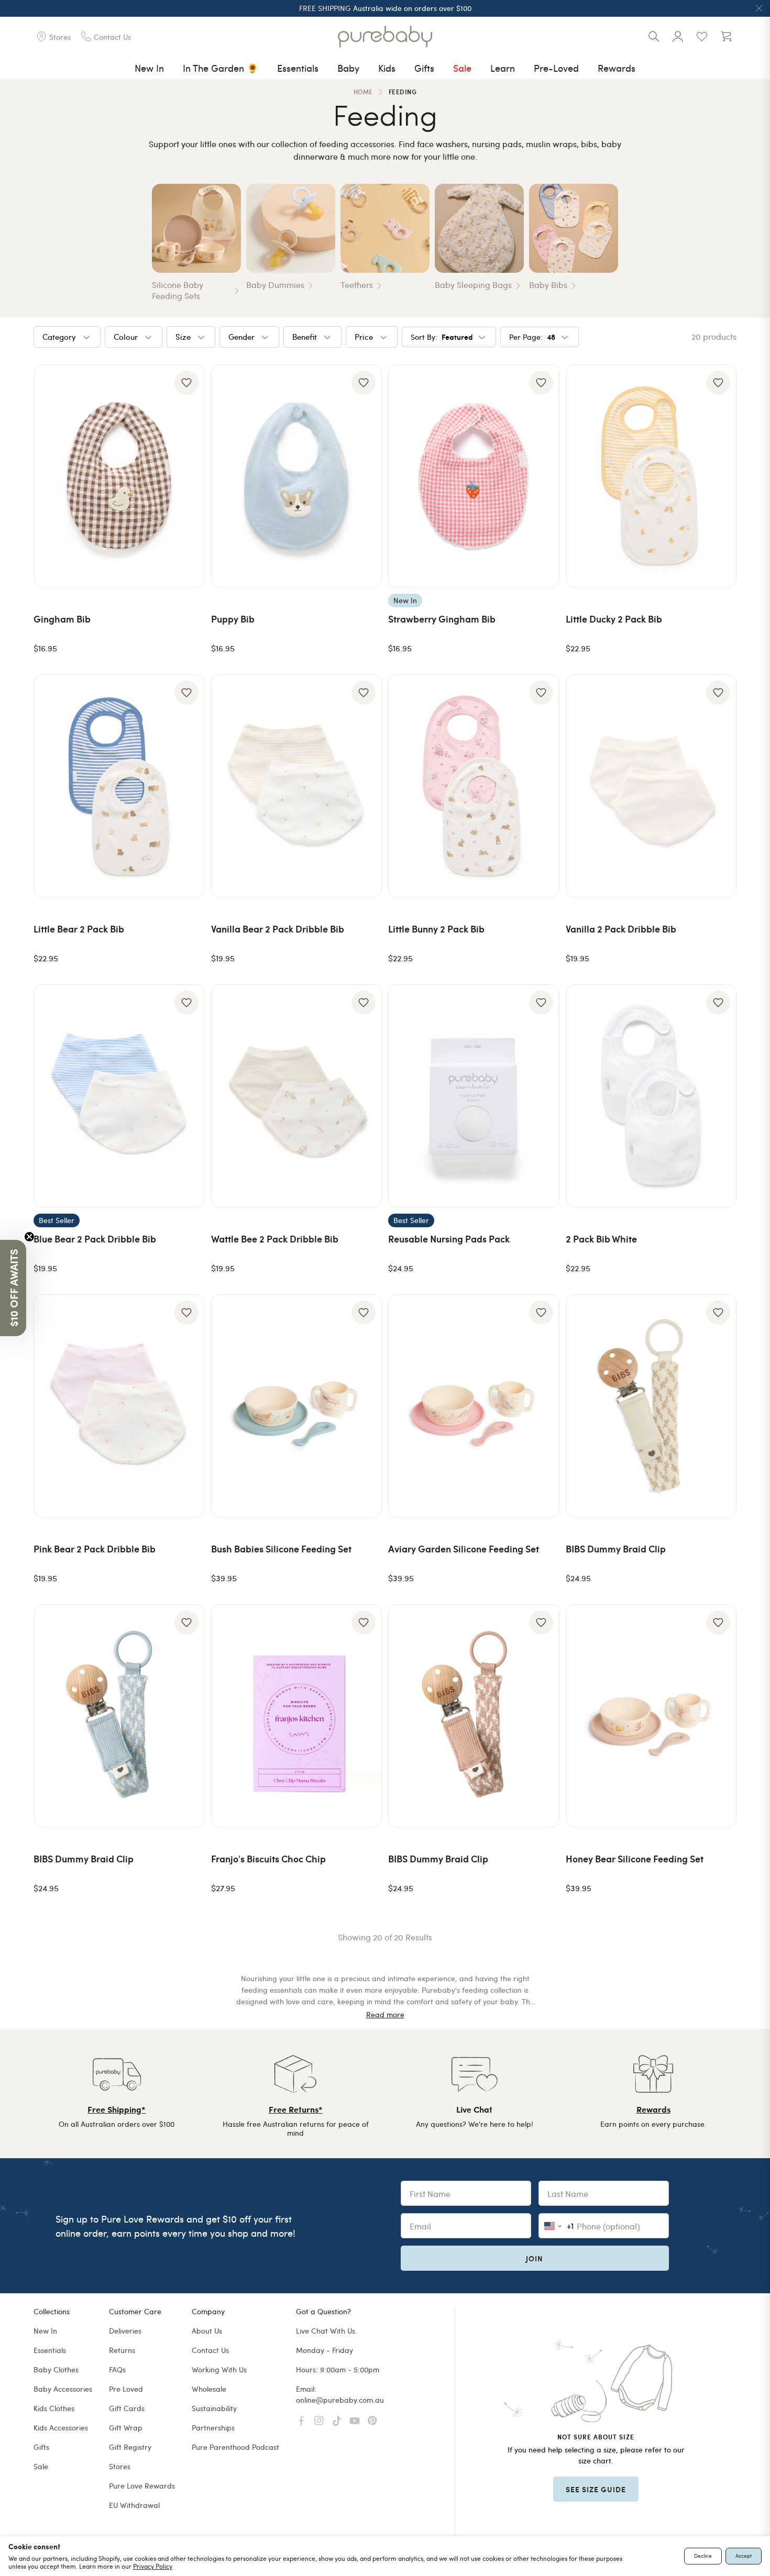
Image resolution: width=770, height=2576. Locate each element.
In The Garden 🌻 (221, 68)
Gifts (424, 68)
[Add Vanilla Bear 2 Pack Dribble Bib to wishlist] (364, 693)
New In (149, 68)
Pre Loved (126, 2389)
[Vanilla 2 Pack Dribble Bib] (651, 786)
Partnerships (213, 2428)
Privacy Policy (153, 2566)
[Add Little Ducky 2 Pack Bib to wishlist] (718, 383)
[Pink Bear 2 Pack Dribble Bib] (119, 1406)
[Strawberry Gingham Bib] (474, 476)
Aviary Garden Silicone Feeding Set (464, 1548)
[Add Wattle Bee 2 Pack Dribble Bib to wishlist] (364, 1003)
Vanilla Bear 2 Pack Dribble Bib (278, 929)
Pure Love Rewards (142, 2486)
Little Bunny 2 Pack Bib (436, 929)
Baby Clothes (56, 2369)
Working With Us (219, 2369)
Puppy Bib (233, 619)
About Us (207, 2331)
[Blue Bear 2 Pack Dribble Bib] (119, 1096)
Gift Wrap (126, 2428)
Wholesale (209, 2389)
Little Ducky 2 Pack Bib (614, 619)
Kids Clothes (54, 2408)
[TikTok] (337, 2421)
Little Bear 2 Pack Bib (79, 929)
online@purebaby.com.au (340, 2400)
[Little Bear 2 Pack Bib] (119, 786)
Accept (744, 2556)
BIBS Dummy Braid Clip (616, 1548)
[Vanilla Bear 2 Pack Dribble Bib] (297, 786)
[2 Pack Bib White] (651, 1096)
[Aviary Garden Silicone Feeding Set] (474, 1406)
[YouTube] (355, 2421)
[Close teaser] (29, 1237)
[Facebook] (301, 2421)
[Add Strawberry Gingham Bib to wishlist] (541, 383)
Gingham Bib (62, 619)
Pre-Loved (556, 68)
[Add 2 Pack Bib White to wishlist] (718, 1003)
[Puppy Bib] (297, 476)
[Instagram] (319, 2421)
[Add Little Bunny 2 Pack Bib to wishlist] (541, 693)
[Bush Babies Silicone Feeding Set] (297, 1406)
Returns (122, 2350)
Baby (348, 68)
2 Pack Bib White (601, 1239)
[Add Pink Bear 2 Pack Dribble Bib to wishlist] (186, 1313)
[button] (13, 1288)
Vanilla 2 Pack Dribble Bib (621, 929)
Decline (703, 2556)
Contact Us (210, 2350)
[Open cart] (726, 37)
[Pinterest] (372, 2421)
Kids (387, 68)
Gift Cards (127, 2408)
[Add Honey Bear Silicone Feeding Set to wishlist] (718, 1623)
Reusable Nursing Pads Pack (449, 1239)
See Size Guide (596, 2489)
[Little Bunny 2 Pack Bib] (474, 786)
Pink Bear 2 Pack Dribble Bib (95, 1548)
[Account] (678, 37)
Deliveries (125, 2331)
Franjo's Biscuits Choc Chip (268, 1858)
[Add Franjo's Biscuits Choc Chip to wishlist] (364, 1623)
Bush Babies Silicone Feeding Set (281, 1548)
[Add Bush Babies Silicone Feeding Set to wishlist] (364, 1313)
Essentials (298, 68)
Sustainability (214, 2408)
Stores (120, 2466)
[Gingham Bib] (119, 476)
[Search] (654, 37)
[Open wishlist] (702, 37)
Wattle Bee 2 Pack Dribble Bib (275, 1239)
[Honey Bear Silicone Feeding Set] (651, 1716)
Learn (503, 68)
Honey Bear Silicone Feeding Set (635, 1858)
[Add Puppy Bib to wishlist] (364, 383)
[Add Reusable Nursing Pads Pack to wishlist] (541, 1003)
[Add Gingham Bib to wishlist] (186, 383)
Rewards (617, 68)
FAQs (117, 2369)
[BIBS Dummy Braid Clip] (651, 1406)
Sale (462, 68)
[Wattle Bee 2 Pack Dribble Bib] (297, 1096)
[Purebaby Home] (385, 37)
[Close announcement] (759, 8)
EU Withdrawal (134, 2505)
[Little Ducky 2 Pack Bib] (651, 476)
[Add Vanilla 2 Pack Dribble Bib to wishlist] (718, 693)
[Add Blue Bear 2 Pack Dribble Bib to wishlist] (186, 1003)
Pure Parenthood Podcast (235, 2447)
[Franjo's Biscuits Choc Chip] (297, 1716)
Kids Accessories (61, 2428)
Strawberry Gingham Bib (442, 619)
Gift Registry (130, 2447)
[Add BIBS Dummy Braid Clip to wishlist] (718, 1313)
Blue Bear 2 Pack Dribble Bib (95, 1239)
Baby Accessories (63, 2389)
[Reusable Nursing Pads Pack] (474, 1096)
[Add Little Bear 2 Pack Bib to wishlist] (186, 693)
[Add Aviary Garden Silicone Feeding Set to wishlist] (541, 1313)
